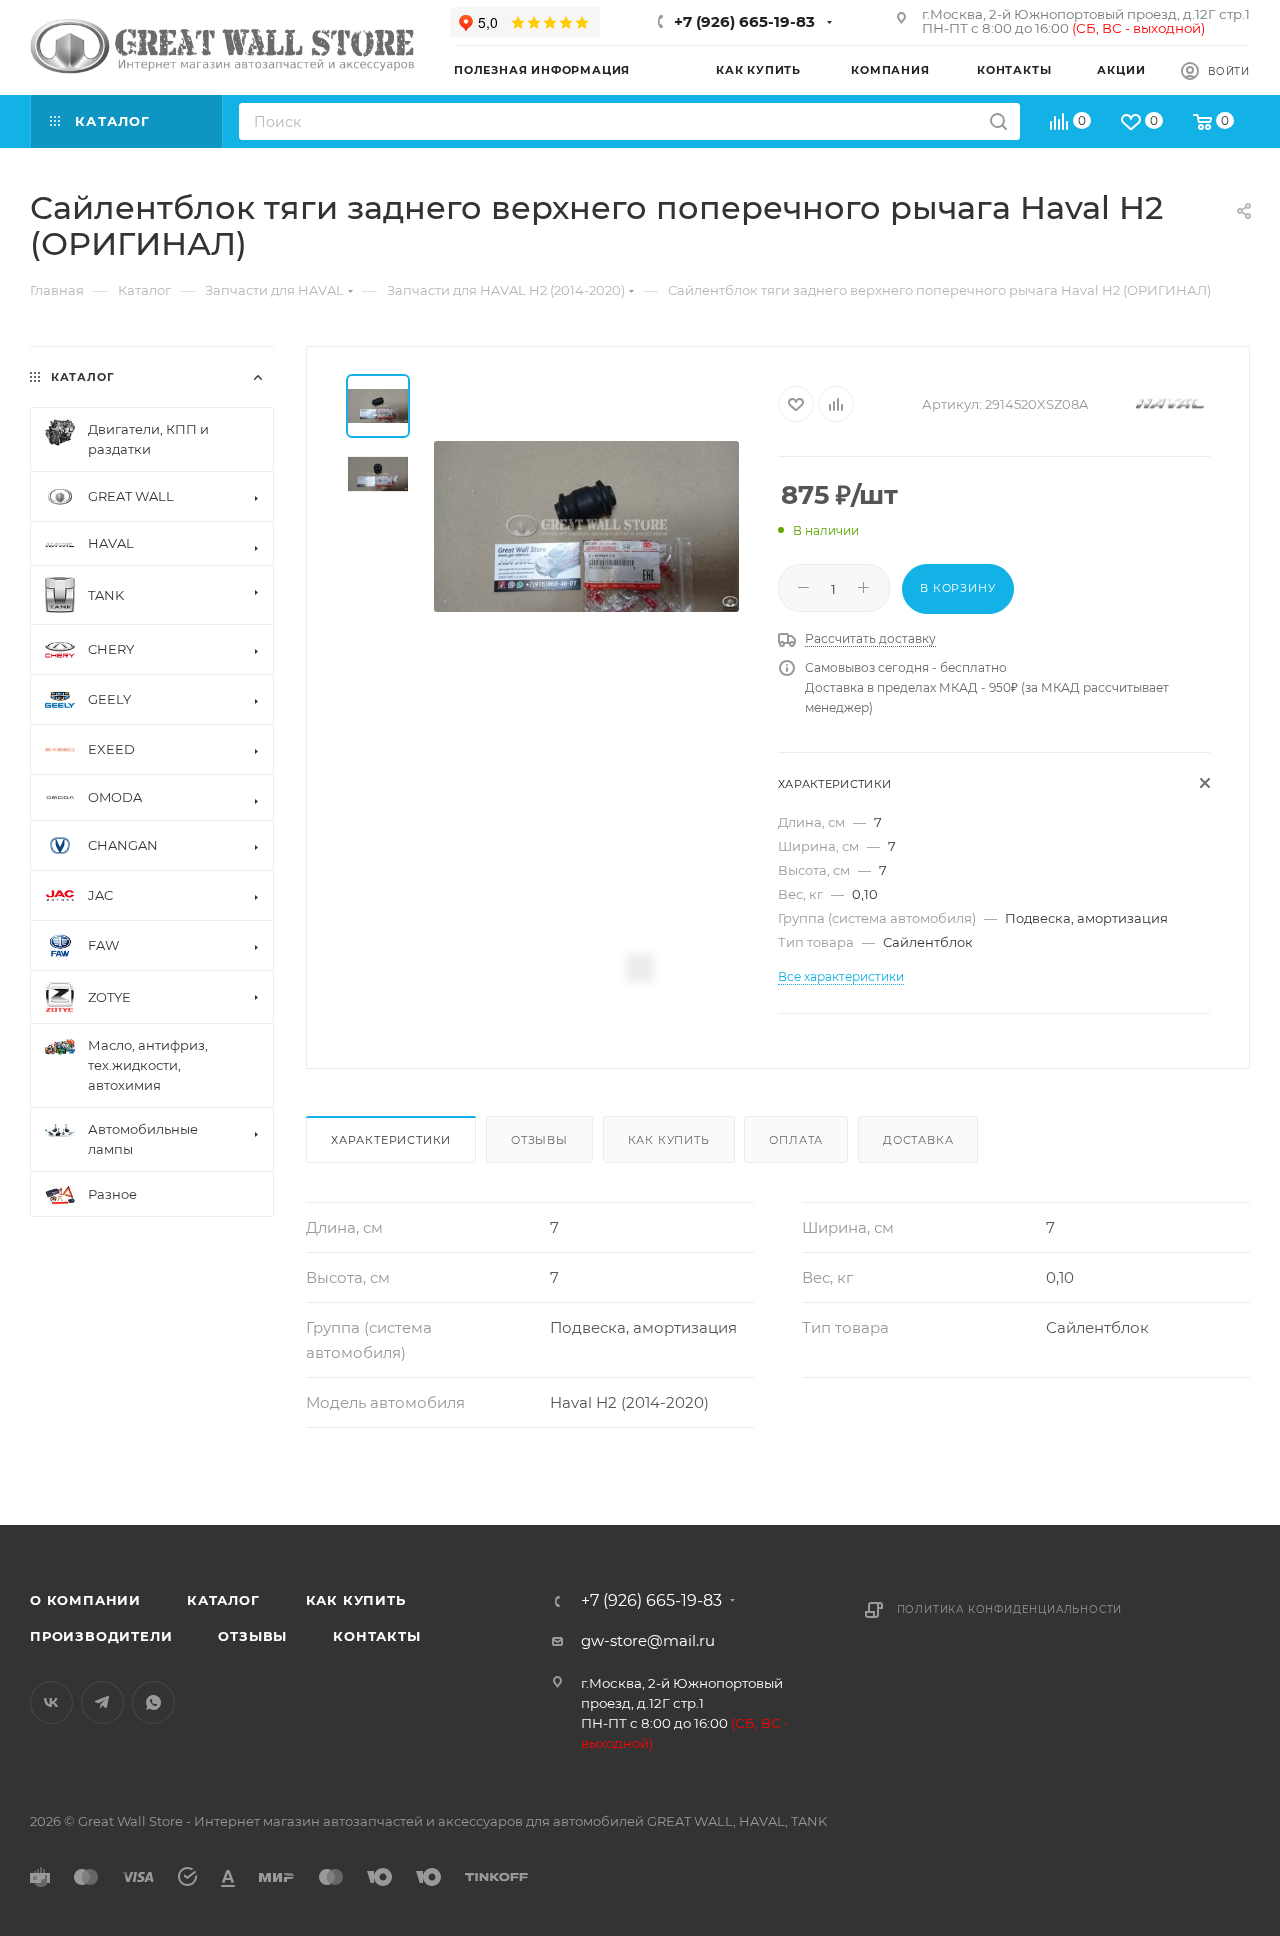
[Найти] (998, 121)
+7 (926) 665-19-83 (744, 21)
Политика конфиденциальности (1010, 1609)
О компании (85, 1600)
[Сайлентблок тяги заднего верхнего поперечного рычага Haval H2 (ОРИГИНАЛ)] (586, 526)
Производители (101, 1636)
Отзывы (539, 1140)
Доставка (918, 1140)
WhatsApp (153, 1702)
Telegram (102, 1702)
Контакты (376, 1636)
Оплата (796, 1140)
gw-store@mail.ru (648, 1640)
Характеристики (391, 1140)
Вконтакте (51, 1702)
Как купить (669, 1140)
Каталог (223, 1600)
